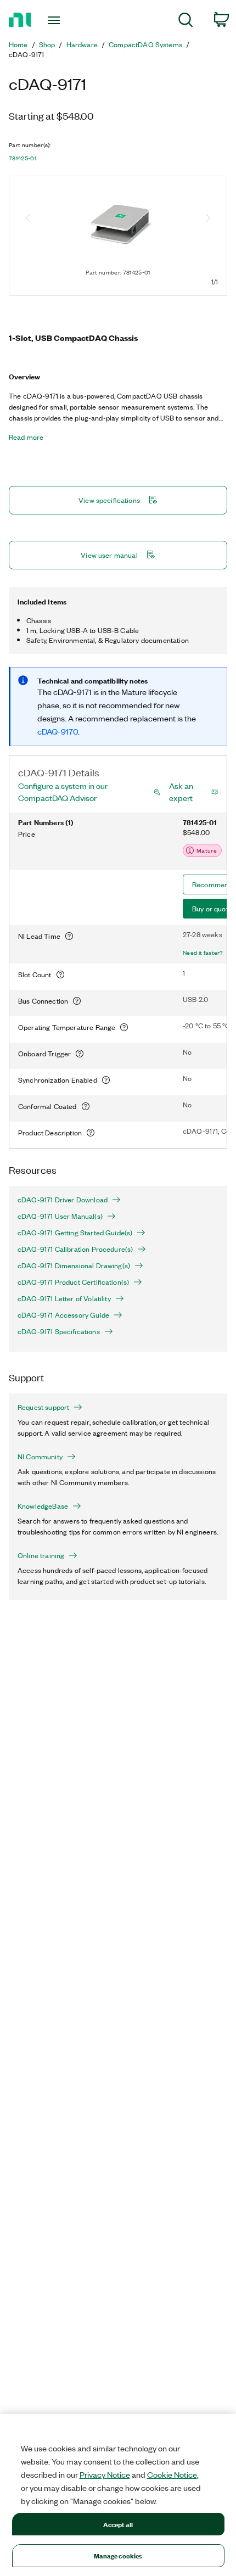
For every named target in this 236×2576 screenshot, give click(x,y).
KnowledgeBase (43, 1506)
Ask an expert (181, 792)
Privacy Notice (105, 2474)
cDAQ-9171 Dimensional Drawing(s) (74, 1265)
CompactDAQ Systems (145, 44)
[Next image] (208, 219)
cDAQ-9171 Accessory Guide (63, 1315)
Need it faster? (203, 953)
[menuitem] (186, 22)
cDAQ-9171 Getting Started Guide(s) (75, 1233)
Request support (43, 1407)
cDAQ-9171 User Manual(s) (60, 1216)
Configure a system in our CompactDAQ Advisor (63, 792)
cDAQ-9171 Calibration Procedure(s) (75, 1249)
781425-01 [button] (23, 158)
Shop (47, 44)
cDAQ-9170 (58, 731)
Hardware (82, 44)
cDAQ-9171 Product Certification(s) (73, 1282)
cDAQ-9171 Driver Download (63, 1200)
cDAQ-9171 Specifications (59, 1331)
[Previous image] (28, 219)
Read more (26, 437)
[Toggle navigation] (57, 20)
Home (18, 44)
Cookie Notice (172, 2474)
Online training (41, 1555)
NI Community (40, 1457)
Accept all (118, 2524)
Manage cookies (118, 2555)
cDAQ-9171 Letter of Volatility (64, 1298)
